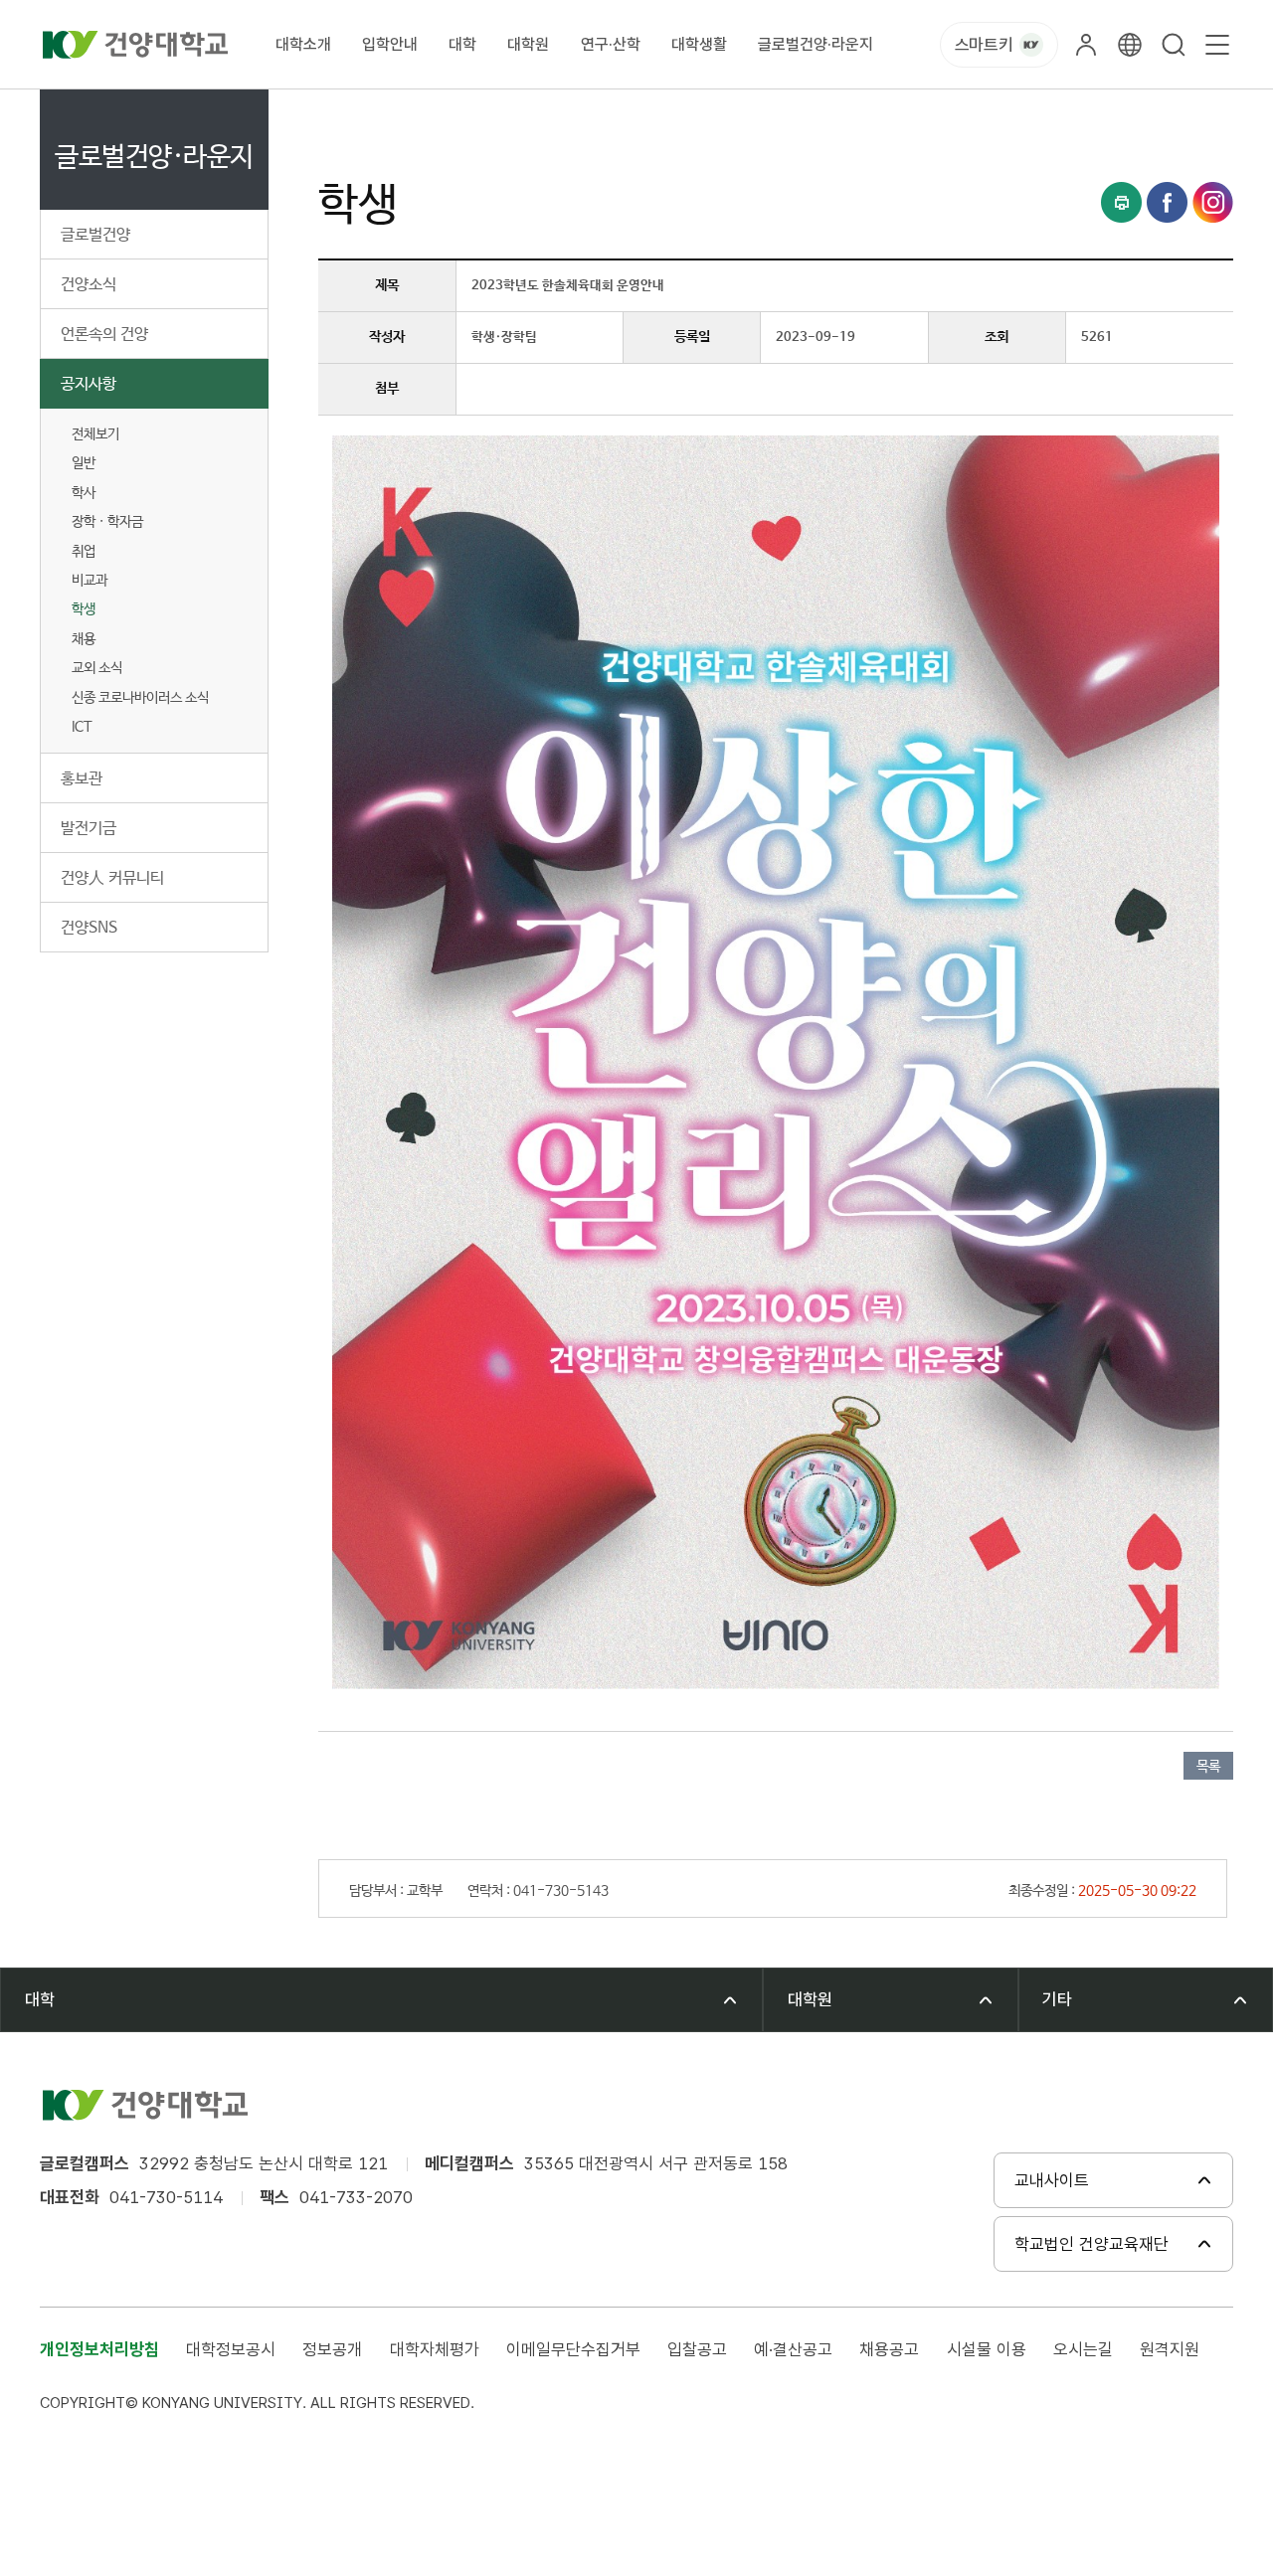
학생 (84, 609)
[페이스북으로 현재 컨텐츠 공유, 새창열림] (1167, 202)
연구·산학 (611, 44)
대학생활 (699, 44)
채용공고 (889, 2349)
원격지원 (1170, 2349)
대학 (462, 44)
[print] (1121, 202)
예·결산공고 (793, 2349)
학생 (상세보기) (642, 112)
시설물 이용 (987, 2349)
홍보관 (82, 779)
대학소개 (303, 44)
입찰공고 (697, 2349)
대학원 (528, 44)
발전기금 (89, 829)
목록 (1208, 1767)
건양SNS (89, 928)
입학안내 (390, 44)
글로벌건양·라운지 (816, 44)
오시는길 (1083, 2349)
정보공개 (332, 2349)
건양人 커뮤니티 (112, 878)
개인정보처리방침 (99, 2349)
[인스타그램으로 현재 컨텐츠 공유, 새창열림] (1213, 202)
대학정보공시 (231, 2349)
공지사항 (89, 384)
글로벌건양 (95, 235)
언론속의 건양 (104, 335)
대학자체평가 (435, 2349)
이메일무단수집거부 (573, 2349)
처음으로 (342, 112)
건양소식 (89, 285)
